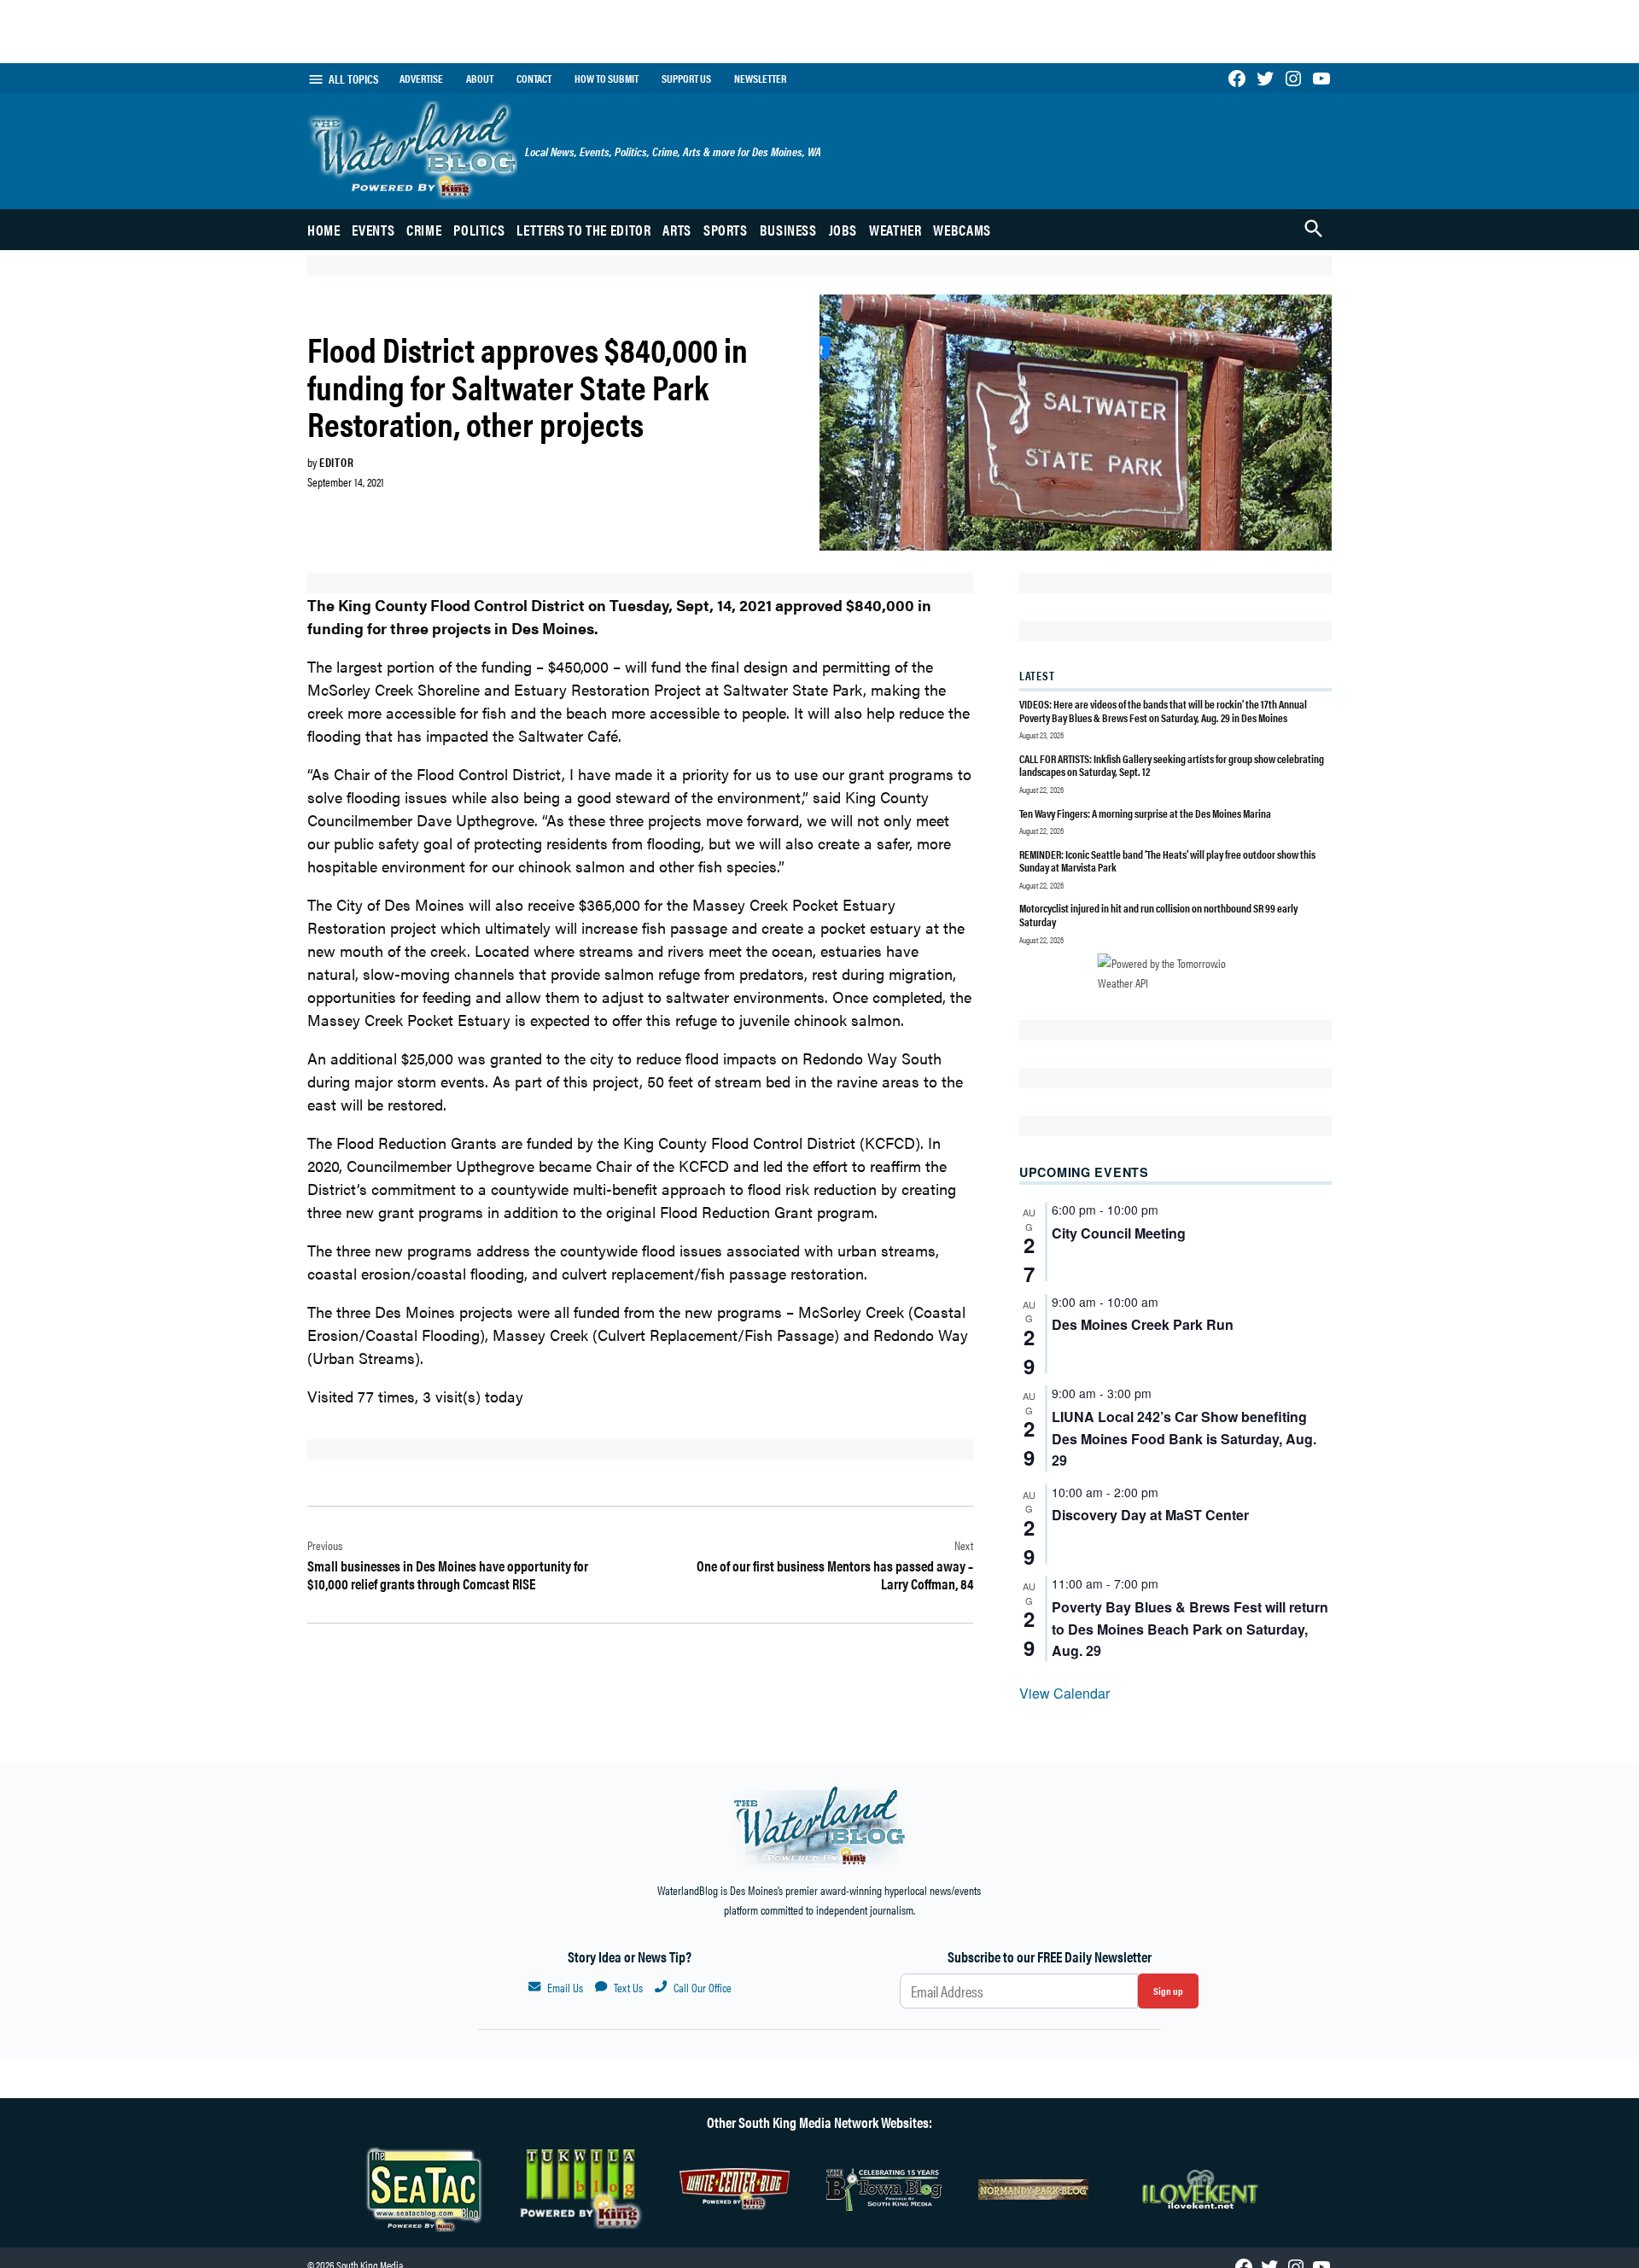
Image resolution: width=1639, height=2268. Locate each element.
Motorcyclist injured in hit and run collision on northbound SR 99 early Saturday (1158, 915)
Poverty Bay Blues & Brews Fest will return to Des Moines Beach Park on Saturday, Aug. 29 (1190, 1629)
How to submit (607, 79)
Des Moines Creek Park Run (1143, 1324)
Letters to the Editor (583, 230)
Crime (424, 230)
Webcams (962, 230)
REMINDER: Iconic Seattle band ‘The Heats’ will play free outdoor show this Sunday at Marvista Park (1167, 861)
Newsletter (760, 79)
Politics (479, 230)
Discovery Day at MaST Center (1150, 1515)
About (480, 79)
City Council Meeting (1119, 1233)
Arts (677, 230)
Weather (895, 230)
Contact (534, 79)
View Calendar (1064, 1693)
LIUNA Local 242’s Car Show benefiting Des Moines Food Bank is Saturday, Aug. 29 (1184, 1439)
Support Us (686, 79)
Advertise (421, 79)
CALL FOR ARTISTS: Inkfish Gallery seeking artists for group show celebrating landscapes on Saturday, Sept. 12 (1172, 765)
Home (324, 230)
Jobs (843, 230)
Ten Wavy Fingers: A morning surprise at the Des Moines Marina (1145, 813)
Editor (336, 462)
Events (373, 230)
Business (788, 230)
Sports (726, 230)
